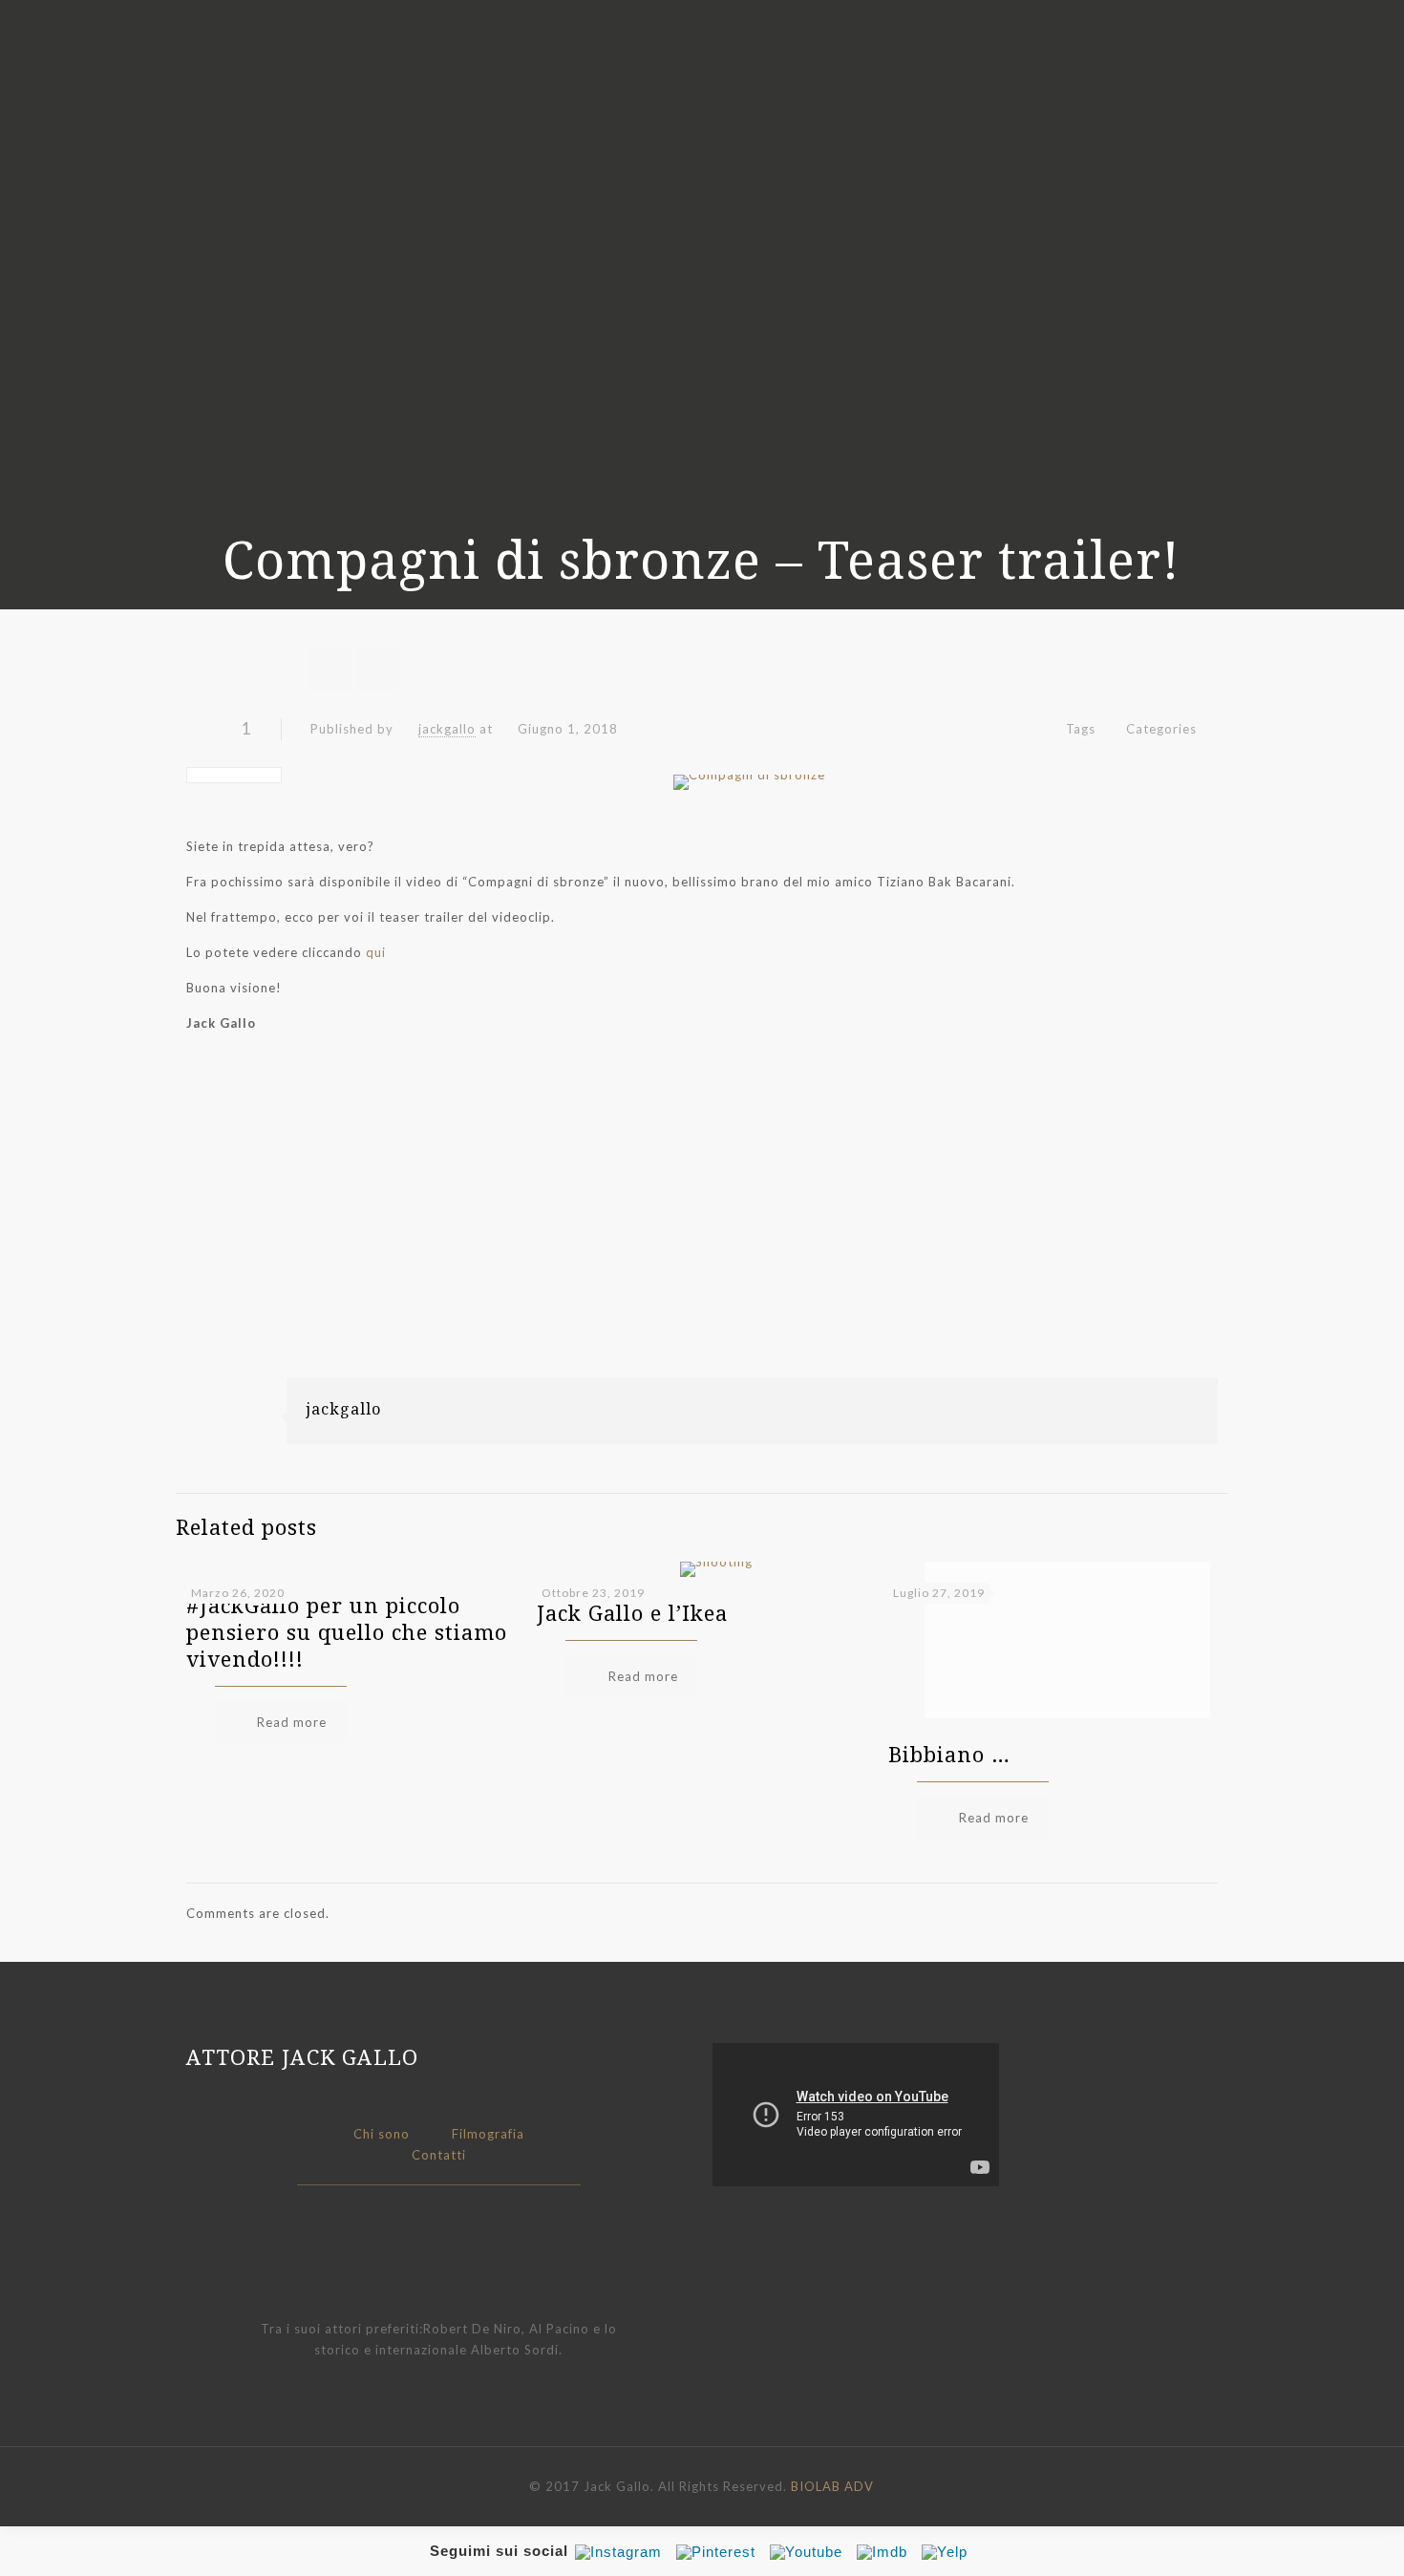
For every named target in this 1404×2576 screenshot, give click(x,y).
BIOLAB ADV (832, 2486)
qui (376, 952)
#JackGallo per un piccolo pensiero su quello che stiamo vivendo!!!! (347, 1631)
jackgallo (447, 729)
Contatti (439, 2155)
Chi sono (382, 2134)
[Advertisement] (702, 1245)
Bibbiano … (949, 1754)
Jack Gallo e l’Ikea (632, 1612)
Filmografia (488, 2134)
